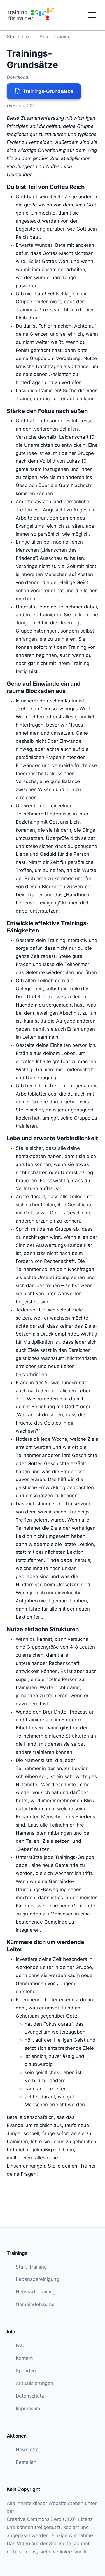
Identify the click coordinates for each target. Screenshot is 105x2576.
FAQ (20, 2345)
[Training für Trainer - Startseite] (31, 15)
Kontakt (24, 2358)
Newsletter (28, 2450)
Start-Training (55, 37)
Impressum (28, 2408)
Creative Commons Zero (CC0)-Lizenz (50, 2519)
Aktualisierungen (34, 2383)
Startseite (18, 37)
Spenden (26, 2371)
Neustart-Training (36, 2292)
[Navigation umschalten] (92, 15)
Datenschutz (30, 2396)
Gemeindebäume (35, 2304)
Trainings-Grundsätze (48, 91)
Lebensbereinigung (37, 2279)
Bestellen (26, 2462)
